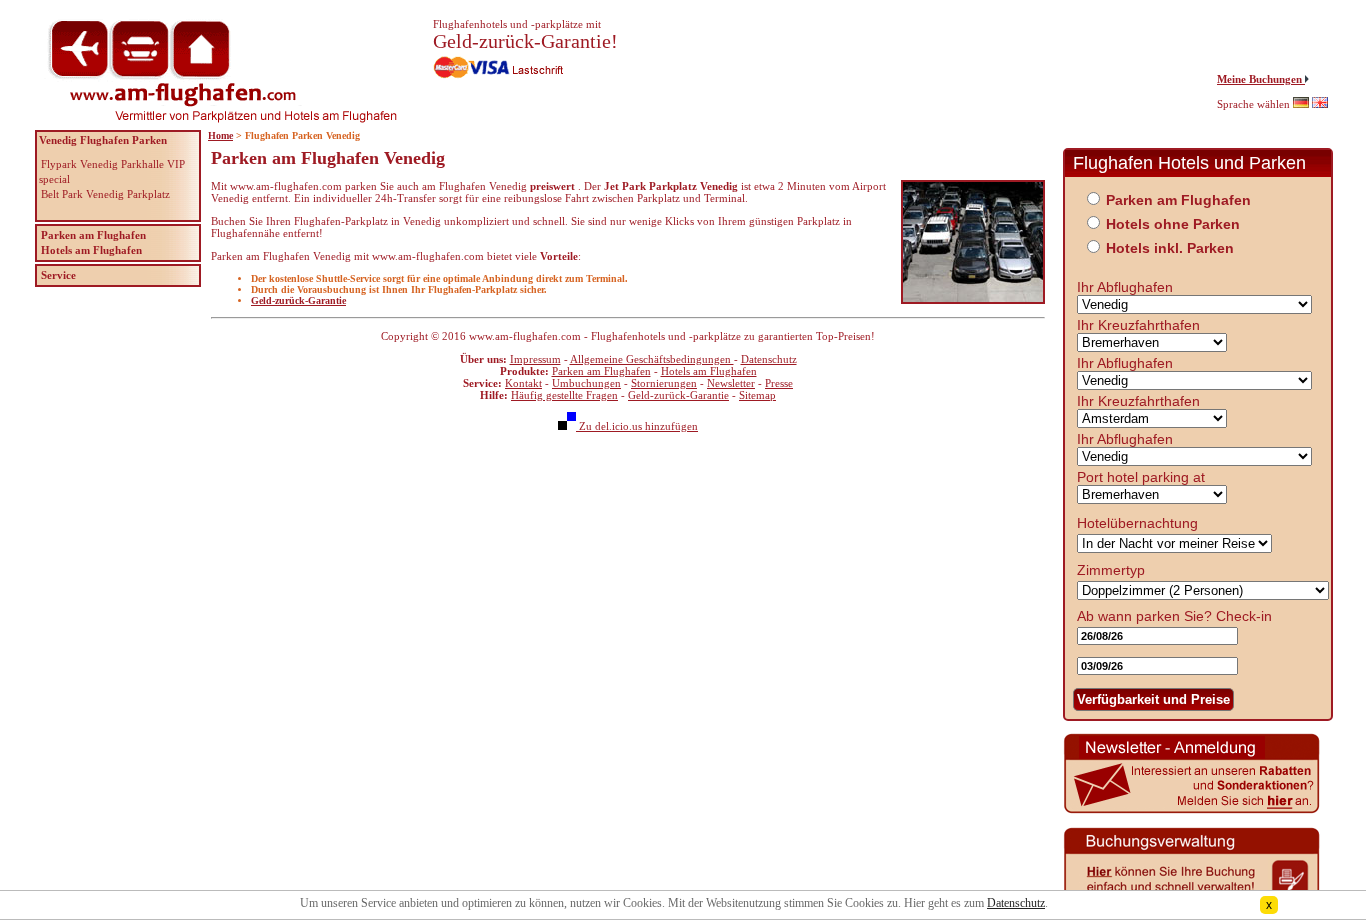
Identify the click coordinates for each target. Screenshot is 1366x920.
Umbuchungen (586, 383)
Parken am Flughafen (601, 371)
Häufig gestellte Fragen (564, 395)
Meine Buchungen (1261, 79)
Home (220, 135)
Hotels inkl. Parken (1170, 248)
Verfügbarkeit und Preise (1153, 699)
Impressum (535, 359)
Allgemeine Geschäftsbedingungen (652, 359)
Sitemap (757, 395)
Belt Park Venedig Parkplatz (105, 194)
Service (58, 275)
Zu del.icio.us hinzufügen (637, 426)
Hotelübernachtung (1137, 523)
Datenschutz (769, 359)
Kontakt (523, 383)
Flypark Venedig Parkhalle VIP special (112, 171)
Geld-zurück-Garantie (298, 300)
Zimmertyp (1111, 570)
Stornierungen (664, 383)
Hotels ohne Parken (1173, 224)
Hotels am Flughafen (709, 371)
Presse (779, 383)
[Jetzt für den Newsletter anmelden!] (1192, 811)
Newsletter (731, 383)
